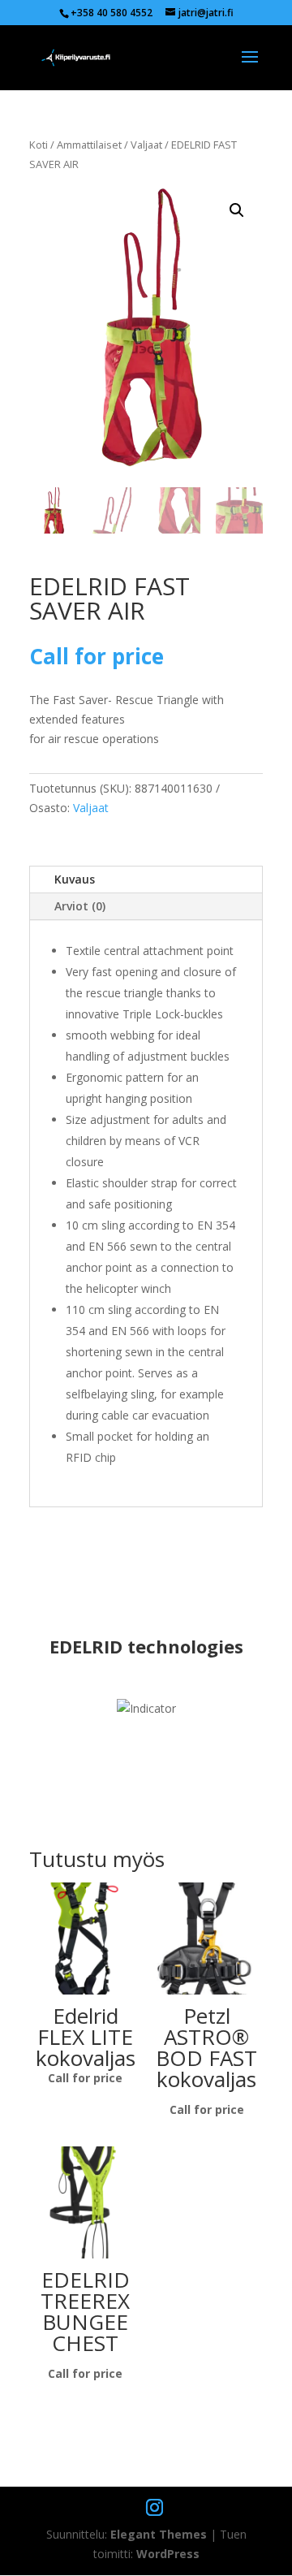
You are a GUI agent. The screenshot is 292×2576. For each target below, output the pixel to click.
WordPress (168, 2554)
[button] (237, 210)
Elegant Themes (159, 2534)
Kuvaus (75, 879)
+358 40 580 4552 (112, 13)
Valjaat (146, 145)
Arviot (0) (80, 906)
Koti (39, 145)
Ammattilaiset (89, 145)
